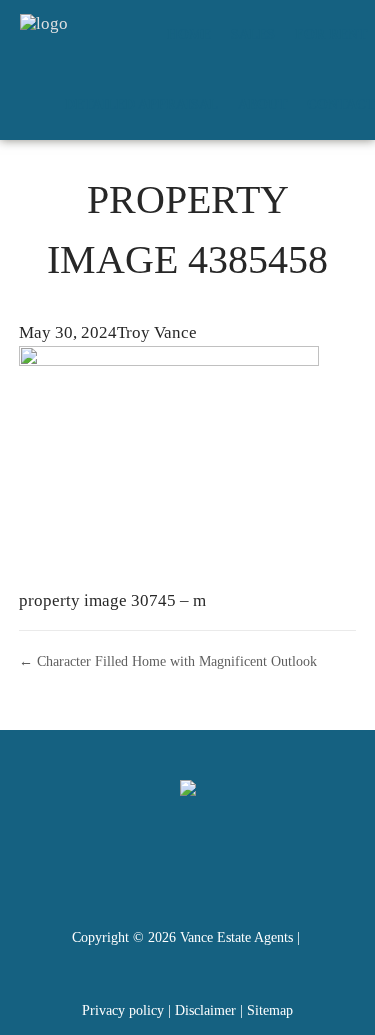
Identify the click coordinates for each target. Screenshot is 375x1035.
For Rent (331, 34)
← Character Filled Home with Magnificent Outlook (168, 661)
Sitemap (270, 1010)
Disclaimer (205, 1010)
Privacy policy (123, 1010)
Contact (341, 104)
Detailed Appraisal (141, 104)
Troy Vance (157, 332)
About (262, 104)
